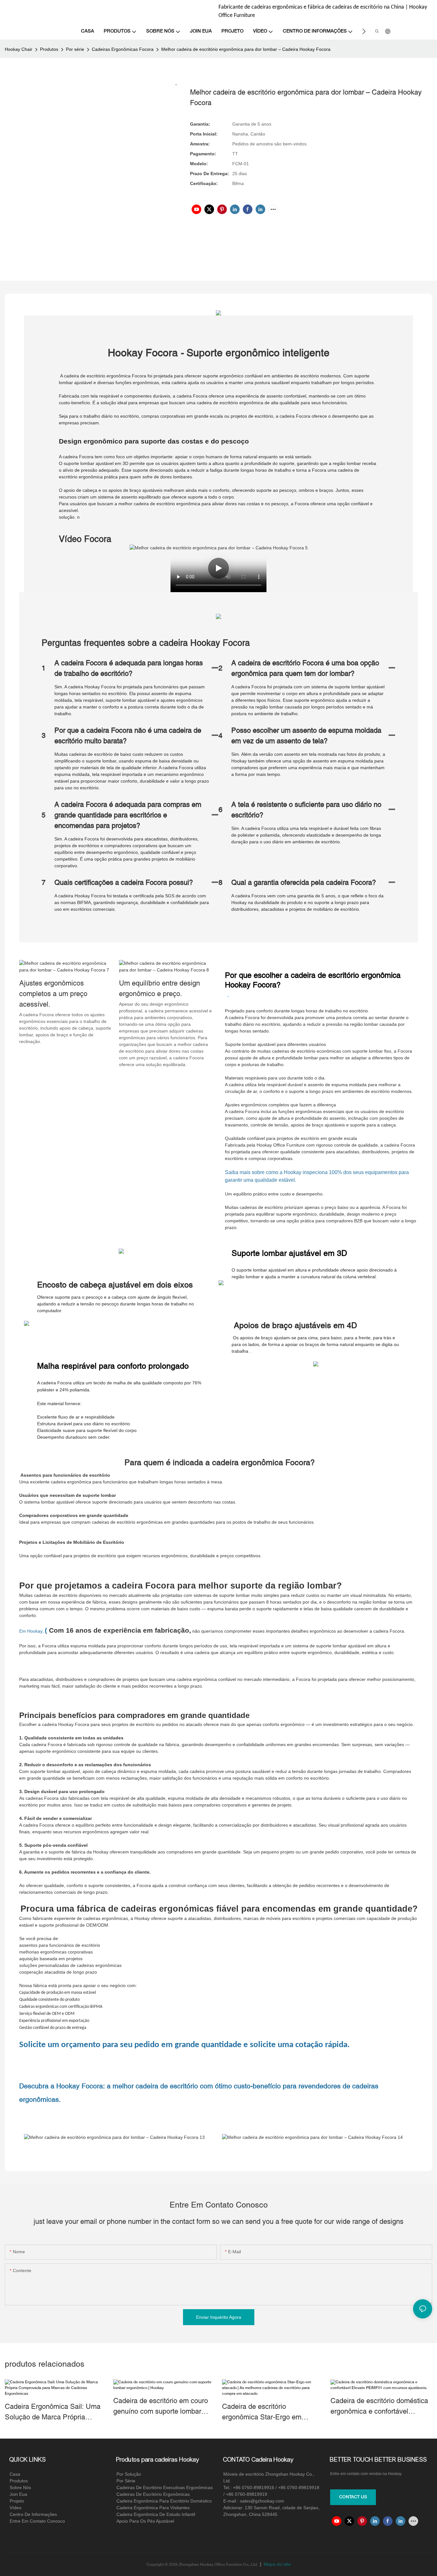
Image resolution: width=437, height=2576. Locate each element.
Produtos (49, 49)
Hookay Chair (19, 49)
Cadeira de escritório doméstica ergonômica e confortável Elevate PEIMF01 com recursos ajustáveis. (379, 2407)
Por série (75, 49)
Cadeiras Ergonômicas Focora (123, 49)
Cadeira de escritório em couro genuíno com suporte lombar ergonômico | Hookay (161, 2407)
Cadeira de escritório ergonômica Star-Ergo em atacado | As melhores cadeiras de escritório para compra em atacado (271, 2412)
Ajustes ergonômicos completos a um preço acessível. (53, 994)
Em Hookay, (31, 1631)
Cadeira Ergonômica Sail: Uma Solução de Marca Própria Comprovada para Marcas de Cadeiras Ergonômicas (53, 2412)
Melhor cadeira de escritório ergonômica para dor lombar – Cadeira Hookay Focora (246, 49)
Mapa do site (277, 2565)
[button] (364, 31)
